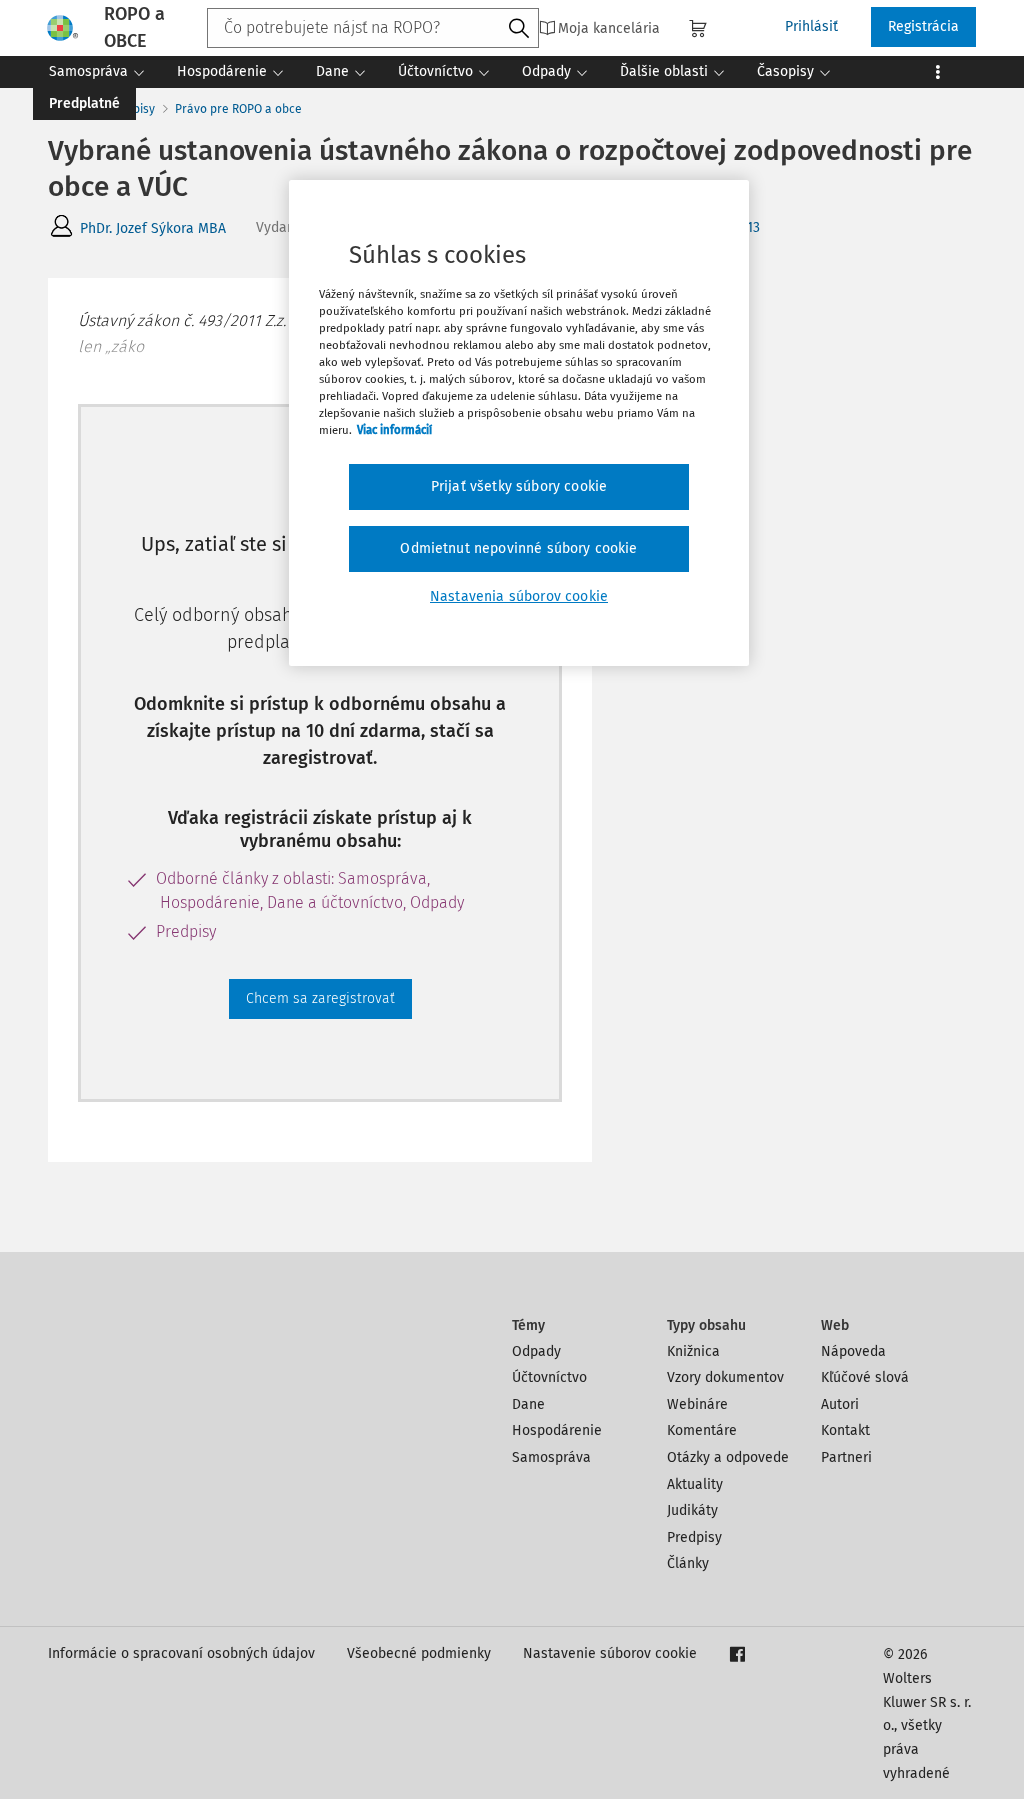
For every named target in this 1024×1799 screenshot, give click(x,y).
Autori (840, 1404)
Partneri (846, 1457)
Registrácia (923, 26)
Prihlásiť (811, 26)
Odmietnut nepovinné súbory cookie (518, 548)
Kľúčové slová (865, 1377)
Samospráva (551, 1457)
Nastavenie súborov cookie (610, 1653)
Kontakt (845, 1430)
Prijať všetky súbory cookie (519, 486)
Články (688, 1563)
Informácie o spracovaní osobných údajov (181, 1653)
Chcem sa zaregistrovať (320, 998)
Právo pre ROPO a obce (238, 109)
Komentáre (702, 1430)
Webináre (697, 1404)
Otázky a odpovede (728, 1457)
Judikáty (692, 1510)
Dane (528, 1404)
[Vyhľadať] (519, 29)
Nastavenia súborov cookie (519, 596)
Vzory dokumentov (725, 1377)
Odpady (536, 1351)
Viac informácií (394, 430)
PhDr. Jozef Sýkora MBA (153, 228)
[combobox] (373, 28)
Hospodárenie (557, 1430)
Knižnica (693, 1351)
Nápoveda (853, 1351)
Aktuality (695, 1484)
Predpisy (694, 1537)
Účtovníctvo (549, 1377)
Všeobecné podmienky (419, 1653)
